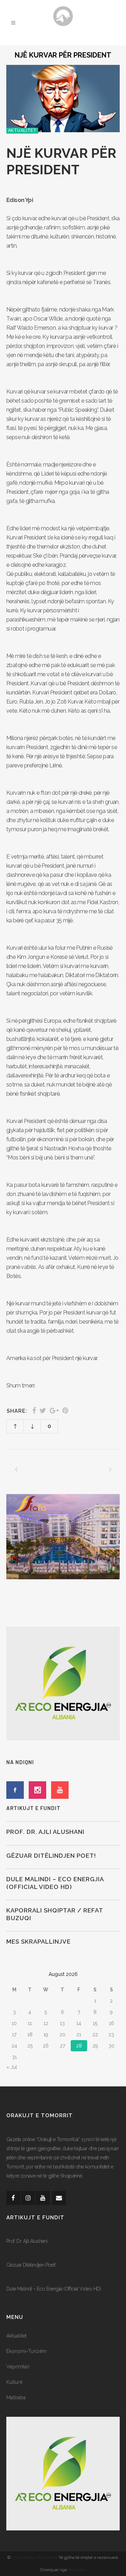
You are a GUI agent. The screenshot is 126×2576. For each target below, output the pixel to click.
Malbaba (16, 2397)
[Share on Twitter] (43, 1411)
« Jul (12, 2067)
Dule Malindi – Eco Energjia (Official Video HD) (54, 2289)
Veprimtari (18, 2367)
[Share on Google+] (54, 1411)
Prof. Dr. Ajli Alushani (45, 1832)
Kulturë (14, 2382)
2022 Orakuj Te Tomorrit (35, 2557)
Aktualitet (16, 2336)
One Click (77, 2570)
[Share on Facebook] (34, 1411)
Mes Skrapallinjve (38, 1942)
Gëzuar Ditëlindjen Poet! (51, 1856)
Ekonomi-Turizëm (26, 2351)
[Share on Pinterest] (65, 1411)
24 (14, 2046)
